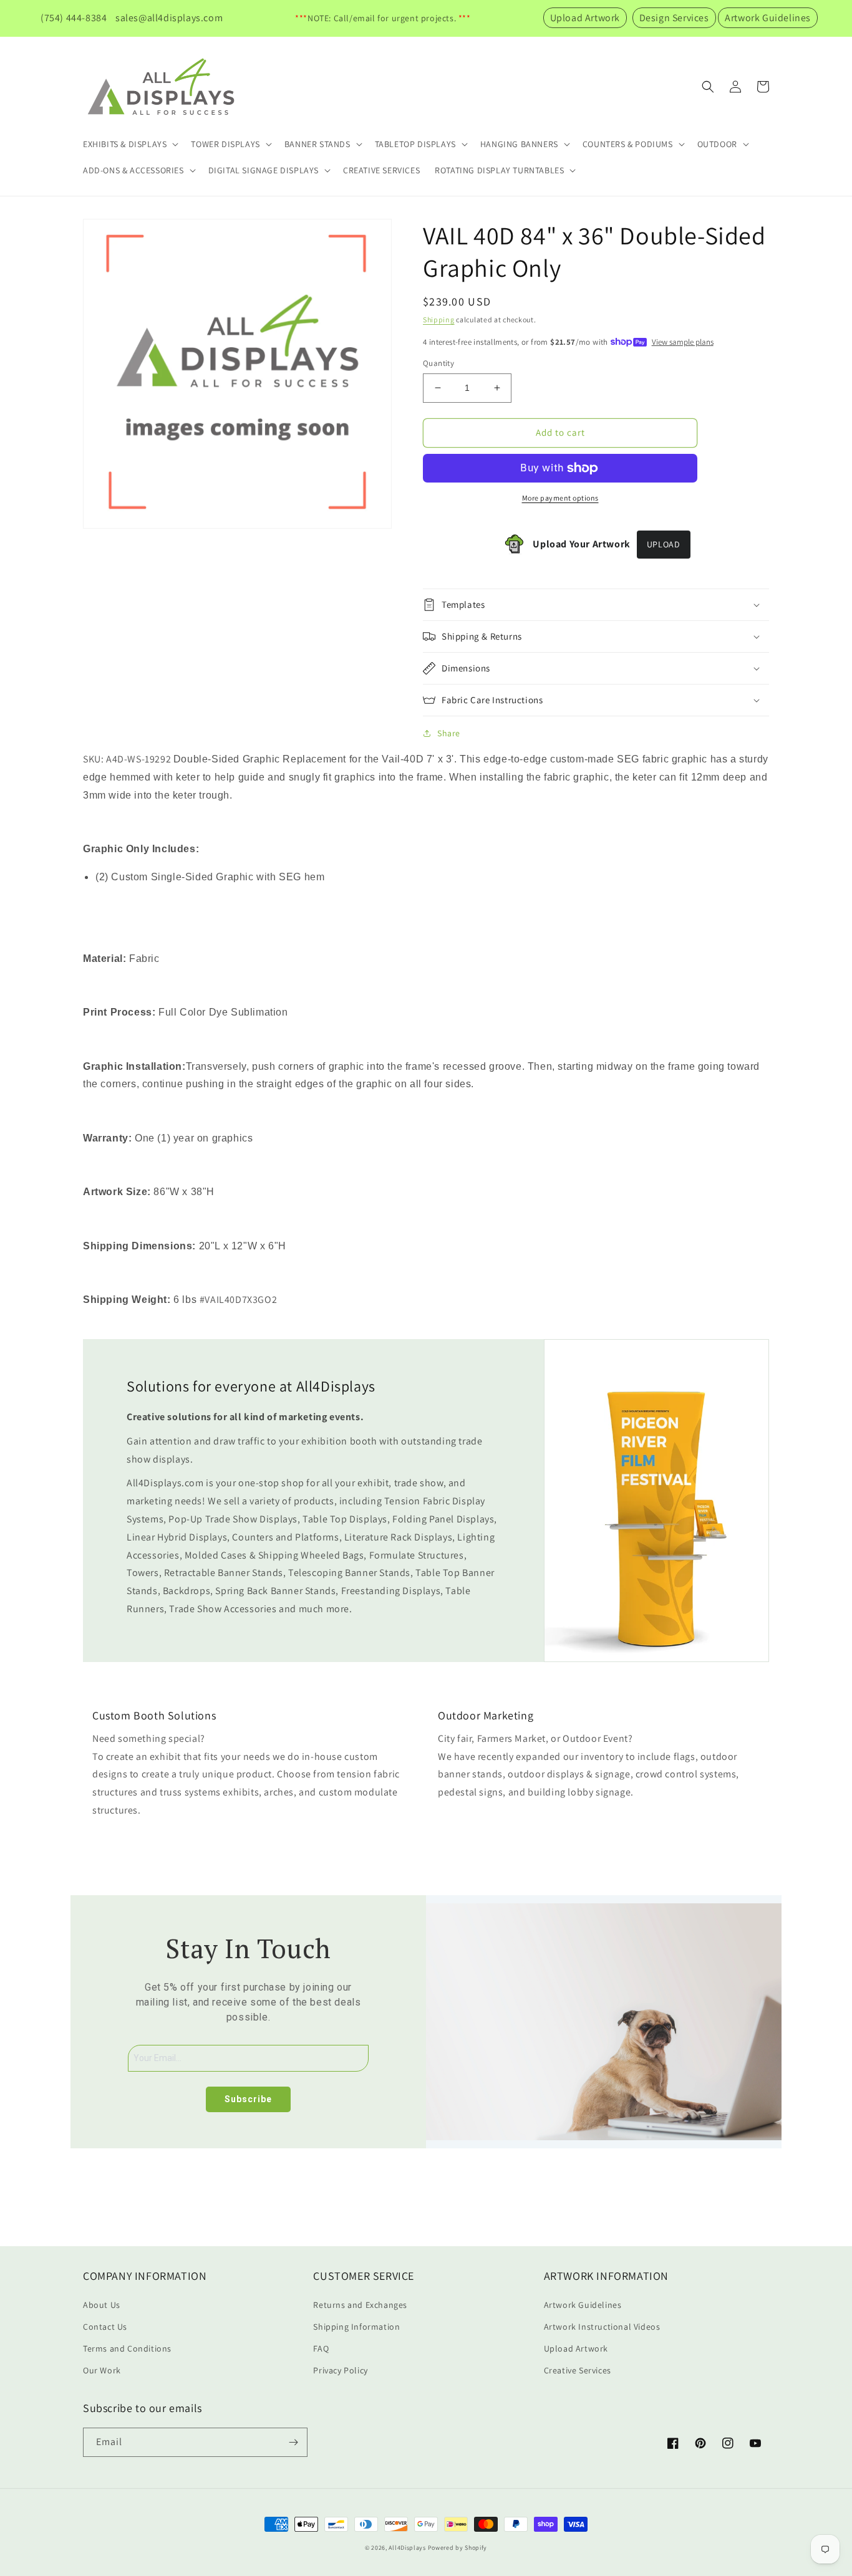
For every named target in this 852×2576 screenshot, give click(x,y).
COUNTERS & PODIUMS (628, 144)
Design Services (674, 18)
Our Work (102, 2370)
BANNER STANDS (317, 144)
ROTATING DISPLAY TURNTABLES (499, 170)
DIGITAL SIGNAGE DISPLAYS (264, 170)
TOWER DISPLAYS (225, 144)
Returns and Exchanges (360, 2305)
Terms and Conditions (127, 2348)
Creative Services (578, 2370)
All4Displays (407, 2548)
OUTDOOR (717, 144)
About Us (102, 2305)
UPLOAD (664, 544)
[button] (129, 144)
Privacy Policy (340, 2370)
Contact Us (105, 2327)
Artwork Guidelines (768, 18)
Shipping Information (356, 2327)
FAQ (321, 2348)
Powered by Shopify (458, 2548)
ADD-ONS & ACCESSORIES (133, 170)
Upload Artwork (585, 18)
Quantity (438, 363)
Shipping (439, 320)
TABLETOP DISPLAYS (415, 144)
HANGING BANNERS (519, 144)
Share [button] (449, 733)
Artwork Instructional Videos (602, 2327)
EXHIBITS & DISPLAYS (125, 144)
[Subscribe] (293, 2442)
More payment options (560, 498)
